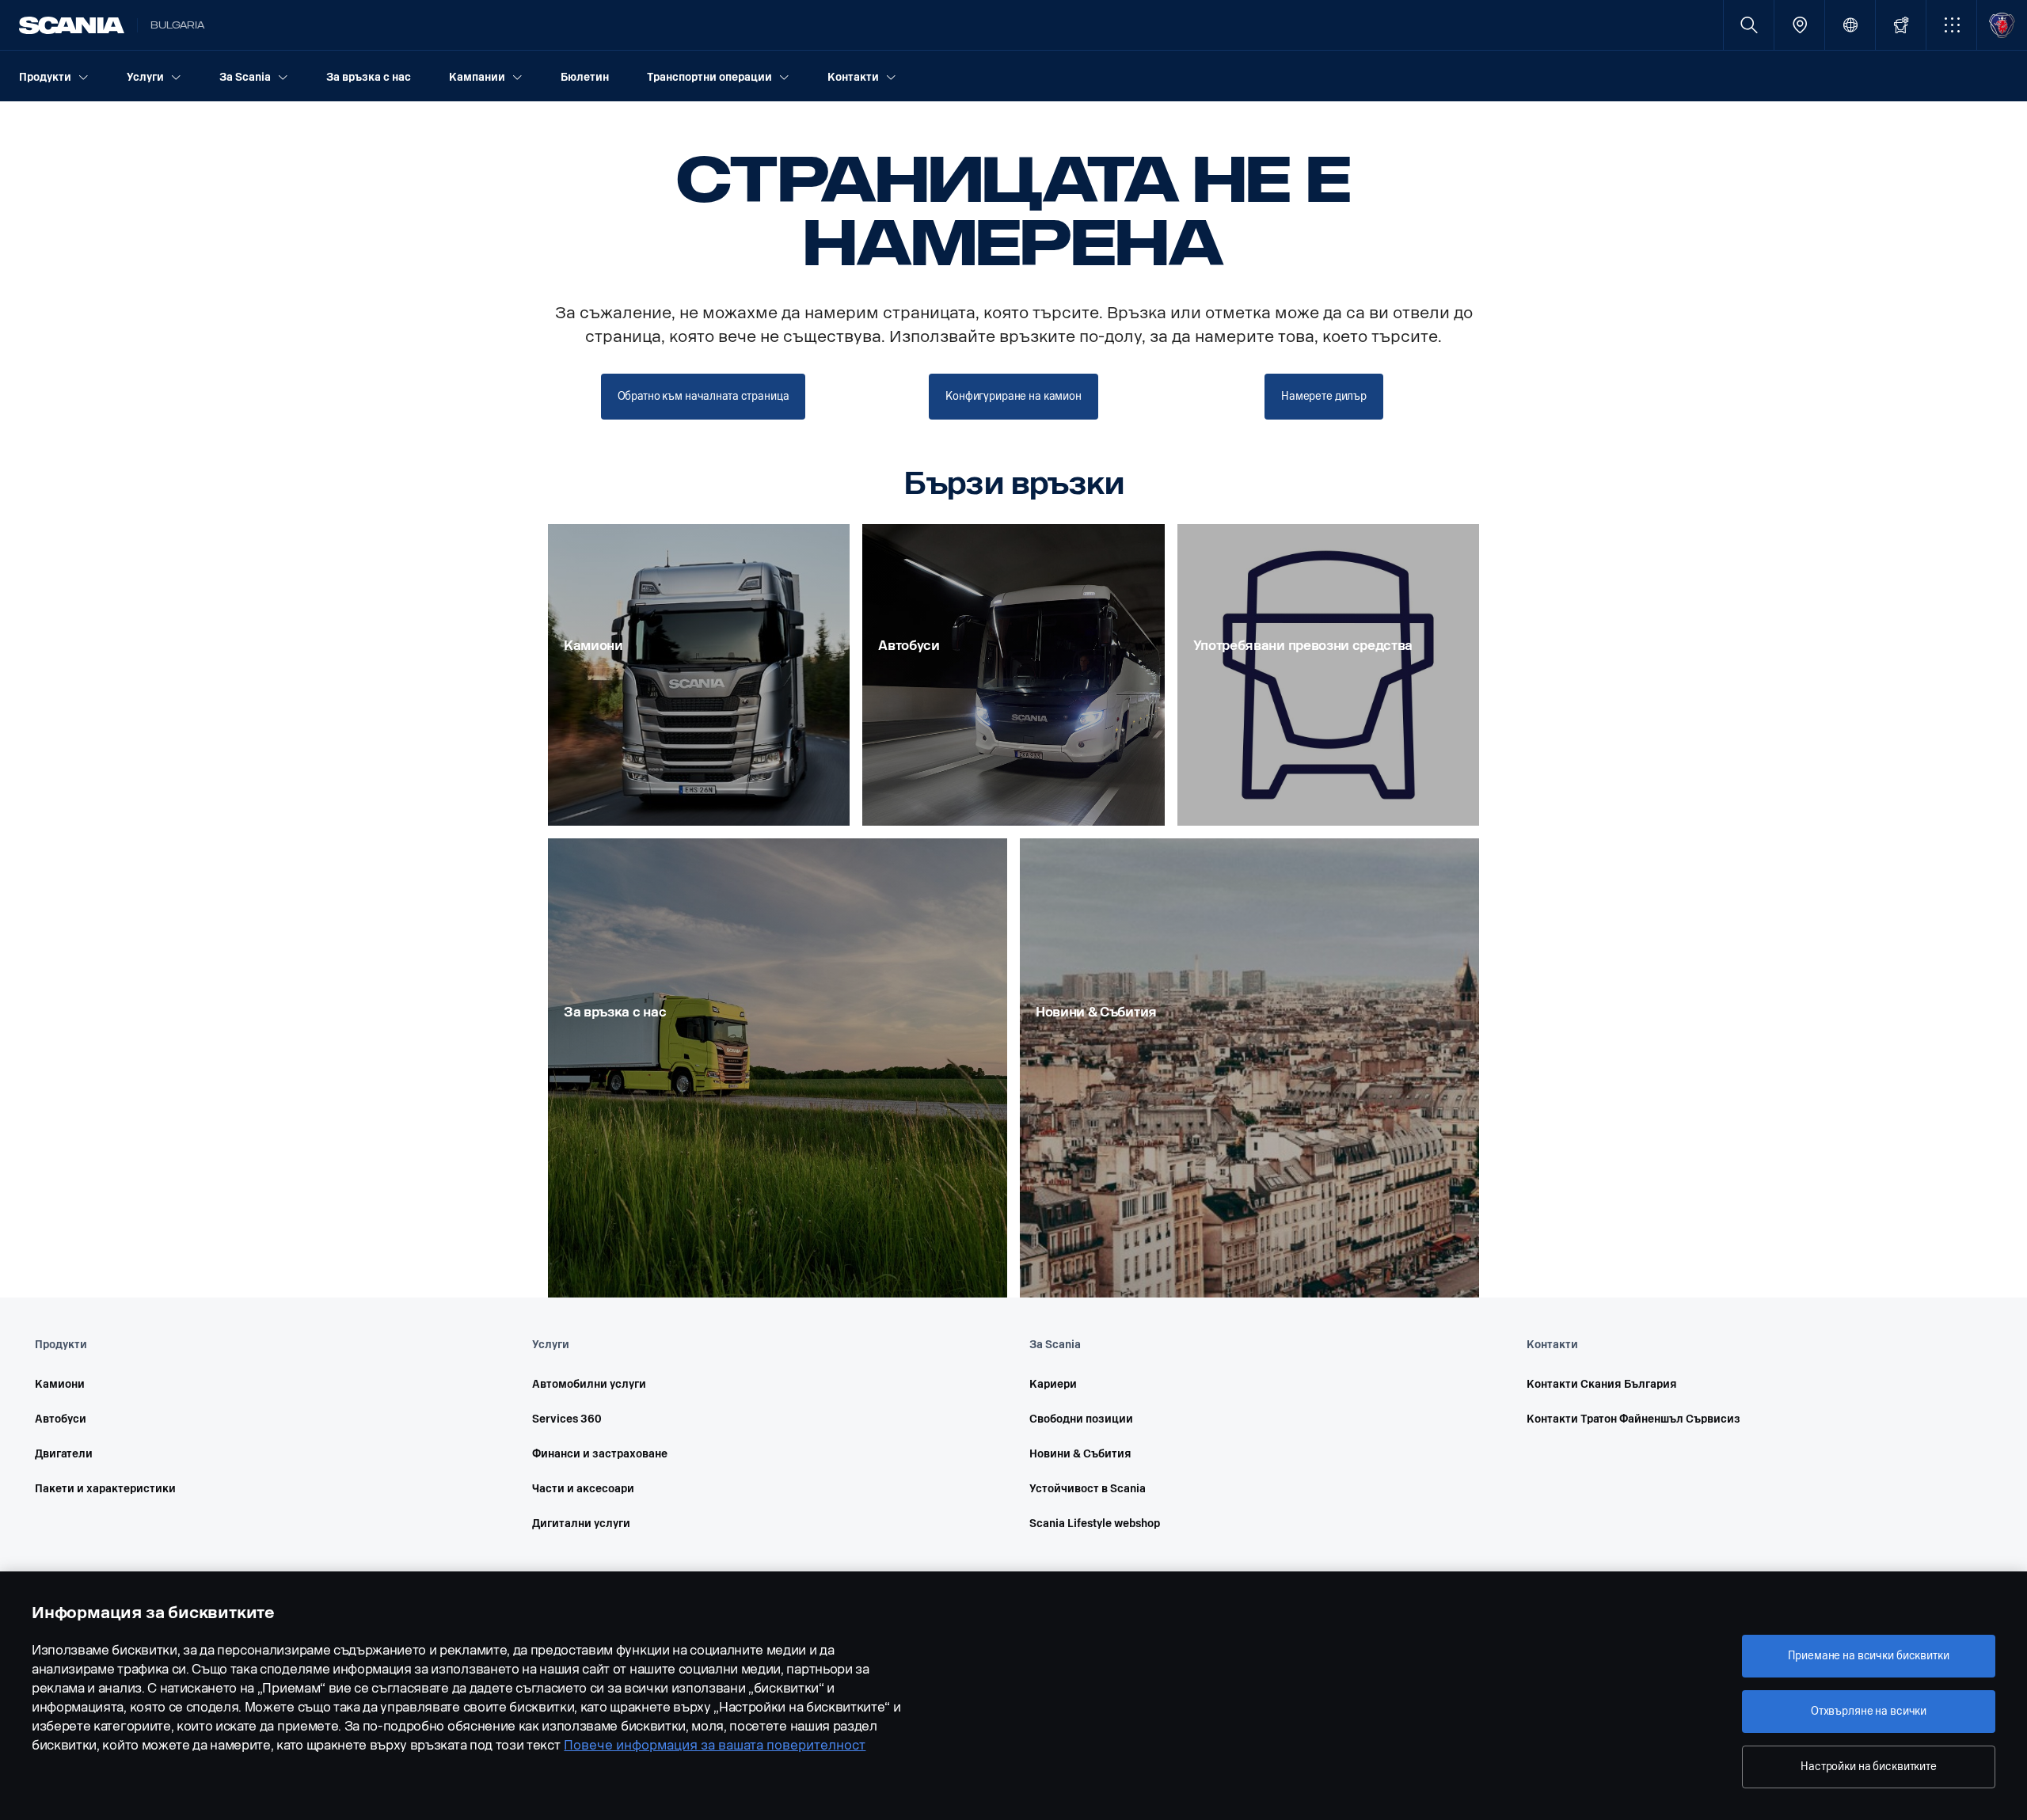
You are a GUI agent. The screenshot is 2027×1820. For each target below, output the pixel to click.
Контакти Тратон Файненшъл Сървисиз (1633, 1419)
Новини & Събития (1080, 1454)
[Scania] (72, 25)
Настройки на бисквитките (1869, 1767)
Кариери (1053, 1384)
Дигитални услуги (581, 1524)
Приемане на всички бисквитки (1868, 1656)
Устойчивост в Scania (1088, 1489)
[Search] (1749, 25)
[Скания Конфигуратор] (1901, 25)
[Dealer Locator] (1799, 25)
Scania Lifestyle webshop (1095, 1524)
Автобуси (61, 1419)
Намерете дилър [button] (1324, 396)
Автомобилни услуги (589, 1384)
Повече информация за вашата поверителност (715, 1745)
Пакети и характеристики (105, 1489)
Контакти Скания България (1602, 1384)
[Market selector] (1850, 25)
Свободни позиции (1081, 1419)
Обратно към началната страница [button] (704, 396)
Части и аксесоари (583, 1489)
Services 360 (567, 1419)
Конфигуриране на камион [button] (1013, 396)
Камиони (60, 1384)
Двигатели (64, 1454)
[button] (1951, 25)
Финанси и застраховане (600, 1454)
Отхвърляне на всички (1869, 1711)
